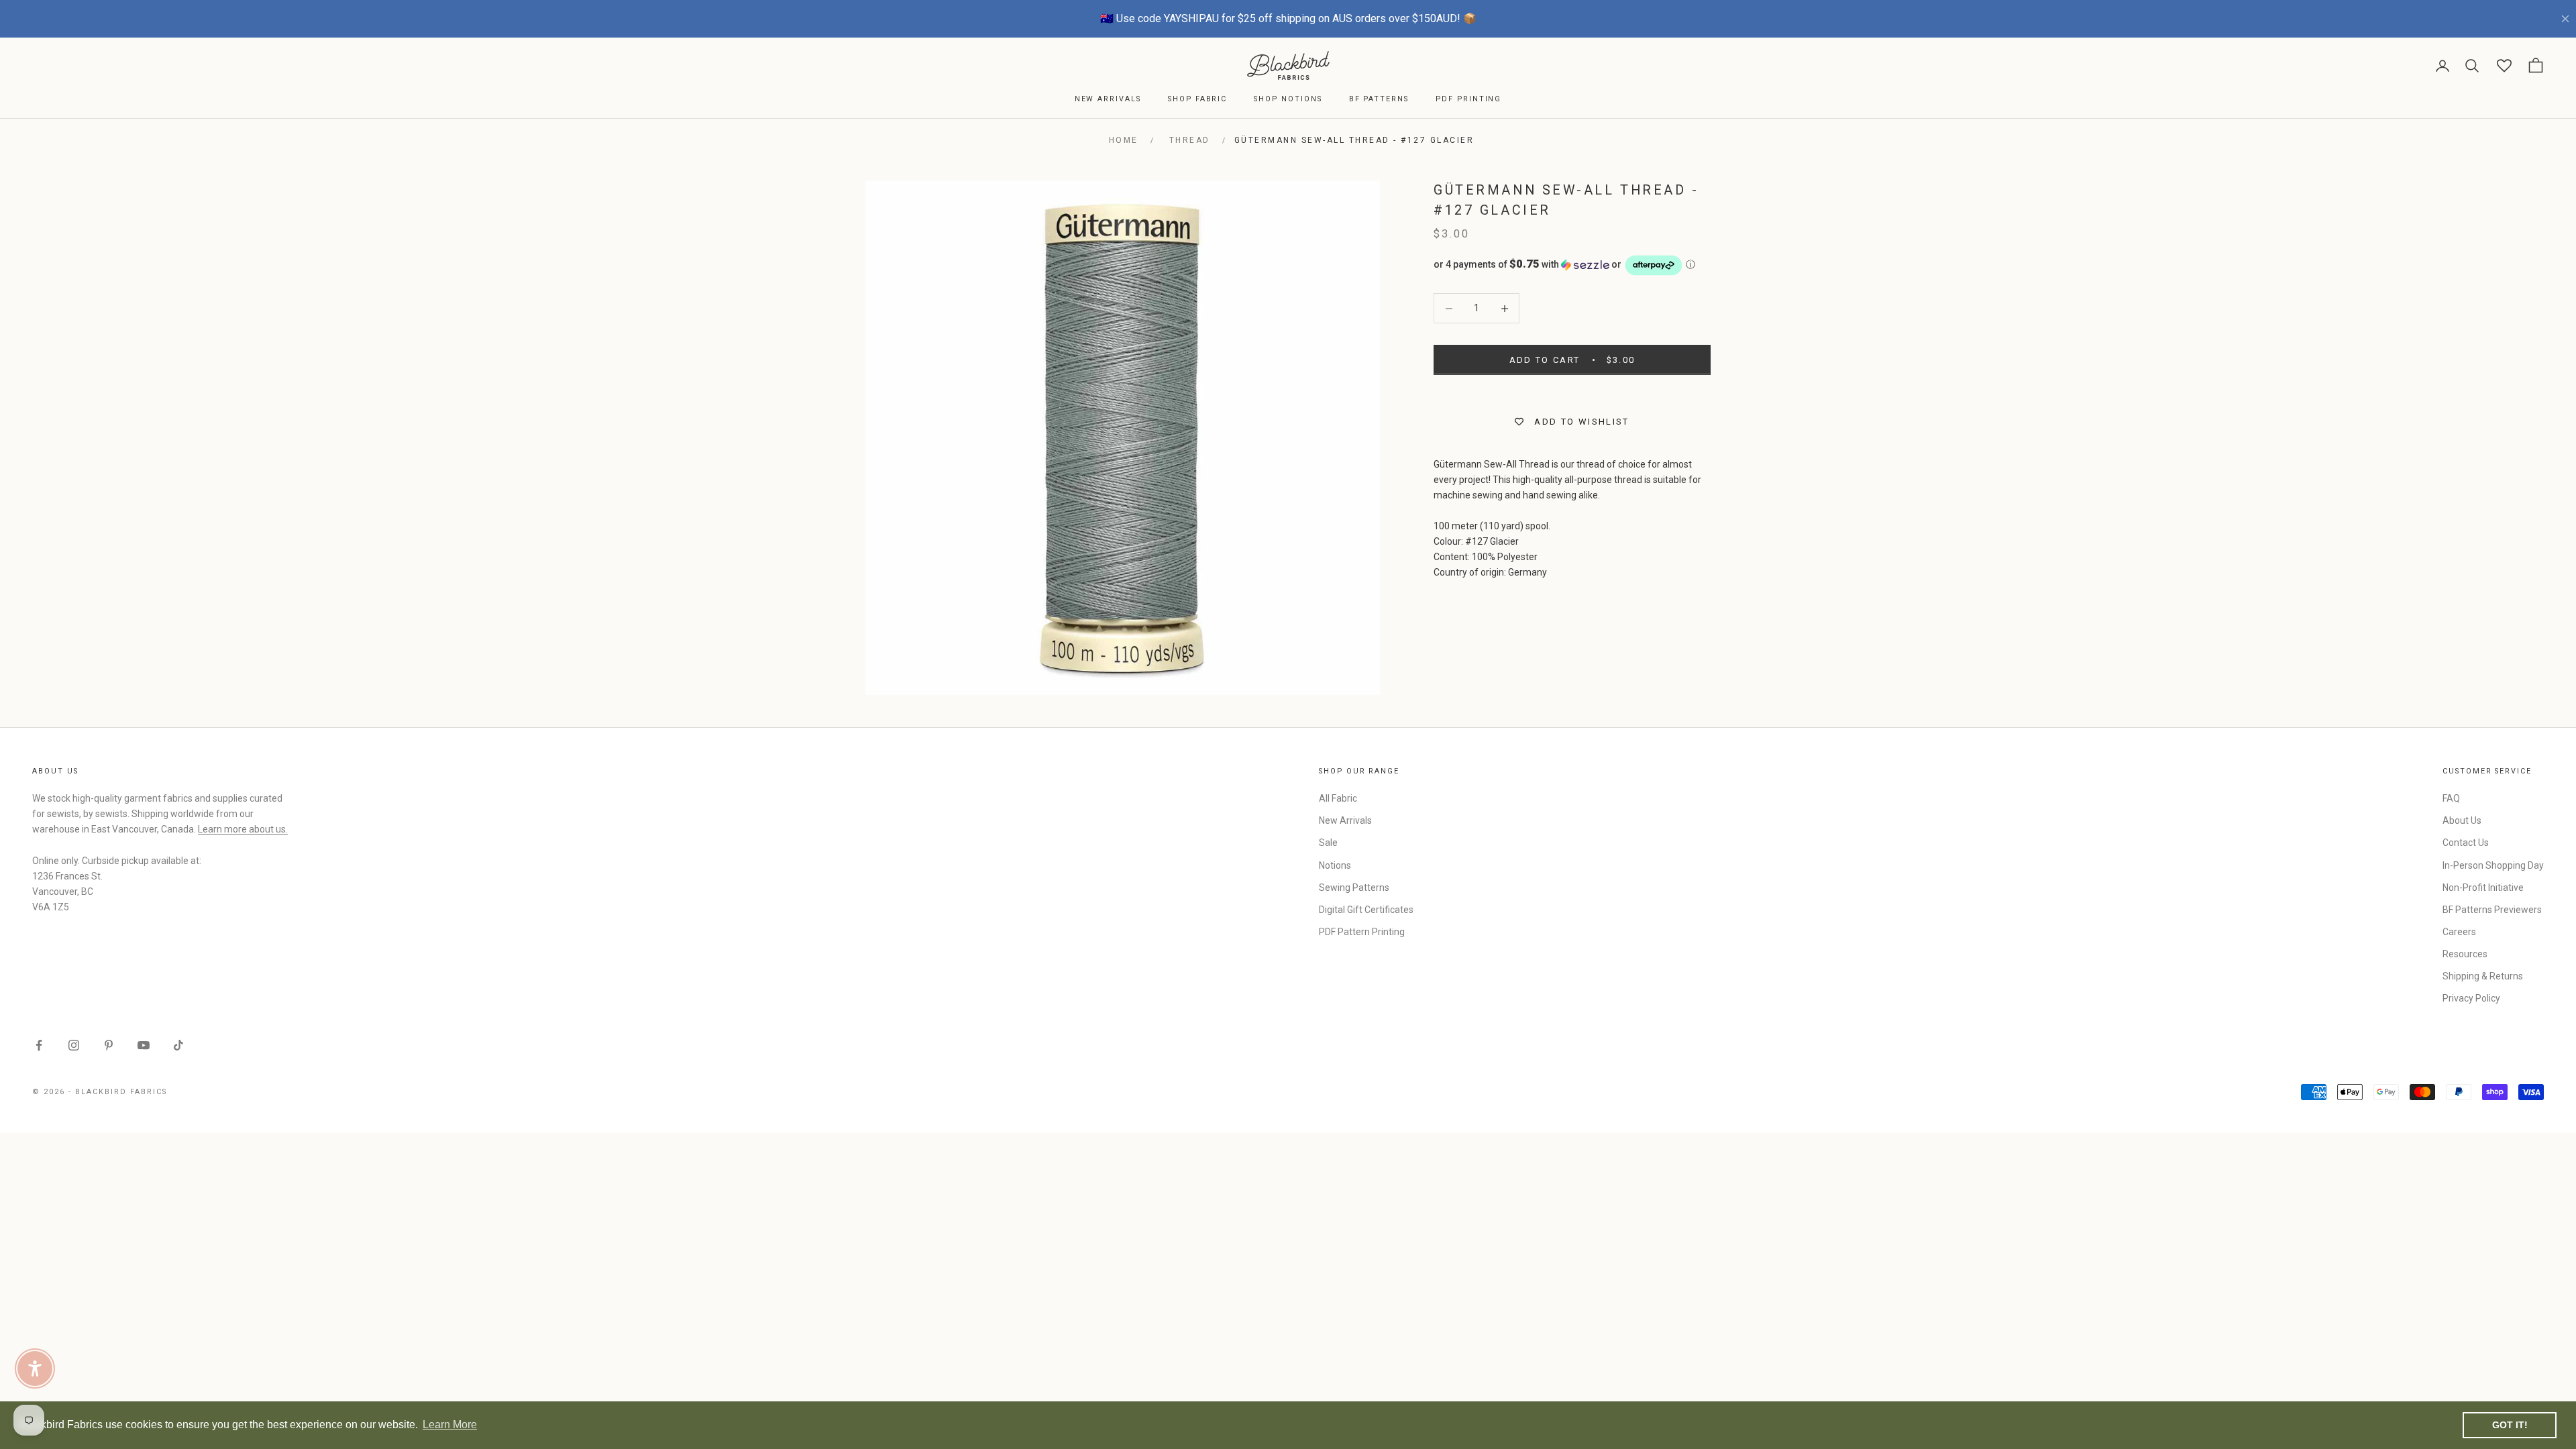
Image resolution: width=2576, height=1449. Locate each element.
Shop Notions (1288, 99)
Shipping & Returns (2483, 976)
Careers (2459, 932)
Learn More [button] (450, 1425)
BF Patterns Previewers (2492, 910)
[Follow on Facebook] (39, 1045)
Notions (1335, 865)
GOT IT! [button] (2510, 1425)
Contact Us (2466, 843)
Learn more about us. (243, 829)
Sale (1328, 843)
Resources (2465, 954)
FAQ (2451, 798)
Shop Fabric (1197, 99)
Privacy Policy (2471, 998)
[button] (1572, 265)
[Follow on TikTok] (178, 1045)
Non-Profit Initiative (2483, 888)
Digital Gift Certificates (1366, 910)
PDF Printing (1468, 99)
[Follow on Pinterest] (109, 1045)
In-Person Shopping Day (2493, 865)
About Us (2462, 820)
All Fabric (1338, 798)
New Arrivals (1108, 99)
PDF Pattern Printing (1362, 932)
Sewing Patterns (1354, 888)
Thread (1190, 140)
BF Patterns (1379, 99)
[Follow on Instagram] (74, 1045)
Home (1124, 140)
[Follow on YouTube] (144, 1045)
